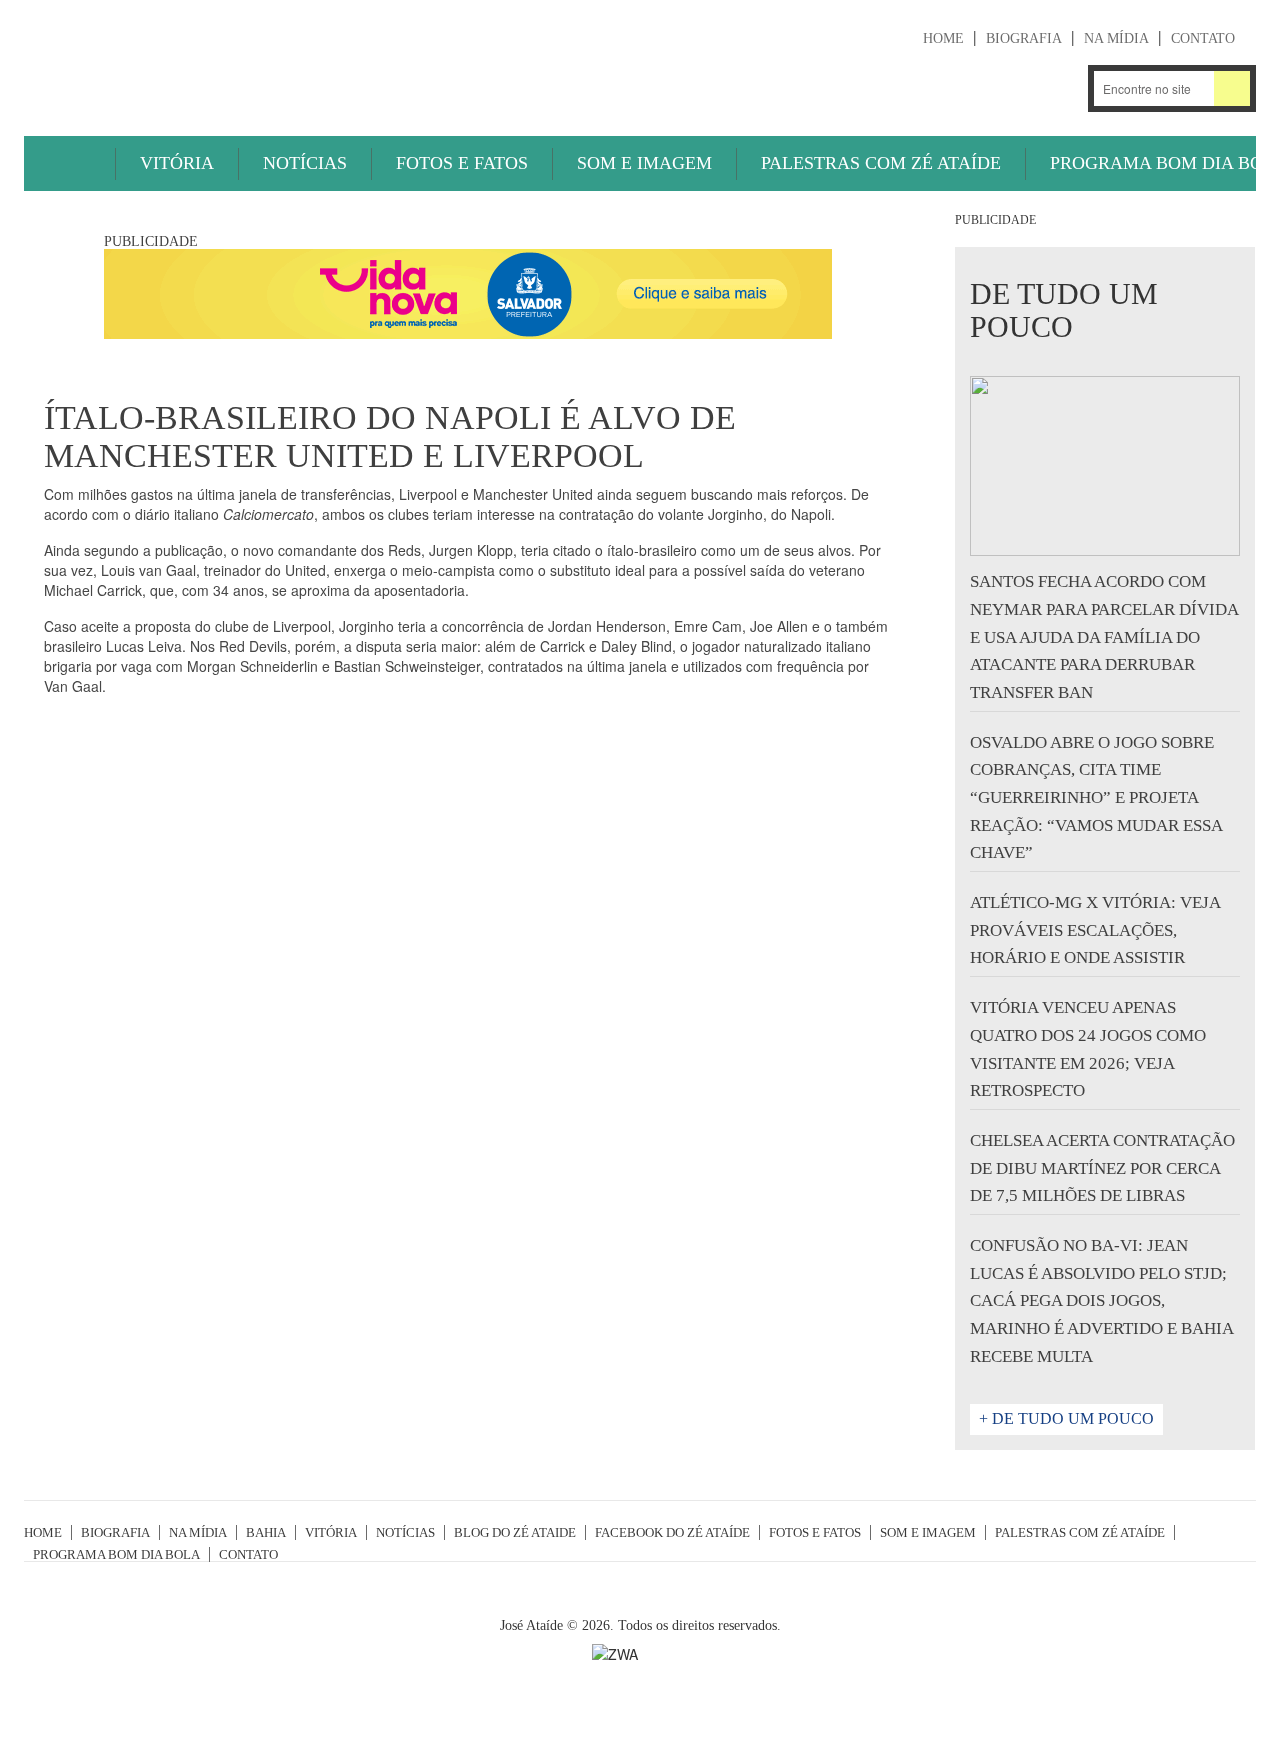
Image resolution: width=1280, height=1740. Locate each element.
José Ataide (174, 61)
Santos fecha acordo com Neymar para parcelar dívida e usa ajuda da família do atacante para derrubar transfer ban (1104, 637)
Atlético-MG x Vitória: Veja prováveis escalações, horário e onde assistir (1095, 930)
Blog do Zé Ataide (515, 1532)
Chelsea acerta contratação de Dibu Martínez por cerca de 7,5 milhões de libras (1102, 1168)
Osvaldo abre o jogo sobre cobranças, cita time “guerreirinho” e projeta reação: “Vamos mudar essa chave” (1096, 798)
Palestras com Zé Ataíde (881, 163)
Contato (1203, 38)
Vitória (177, 163)
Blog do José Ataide (1006, 88)
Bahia (266, 1532)
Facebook (1059, 88)
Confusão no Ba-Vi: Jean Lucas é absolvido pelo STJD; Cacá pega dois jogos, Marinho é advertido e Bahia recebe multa (1101, 1301)
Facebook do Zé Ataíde (672, 1532)
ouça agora (872, 90)
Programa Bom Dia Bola (116, 1554)
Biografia (1024, 38)
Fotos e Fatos (462, 163)
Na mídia (1116, 38)
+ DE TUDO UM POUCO (1066, 1418)
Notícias (305, 163)
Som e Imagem (644, 163)
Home (943, 38)
